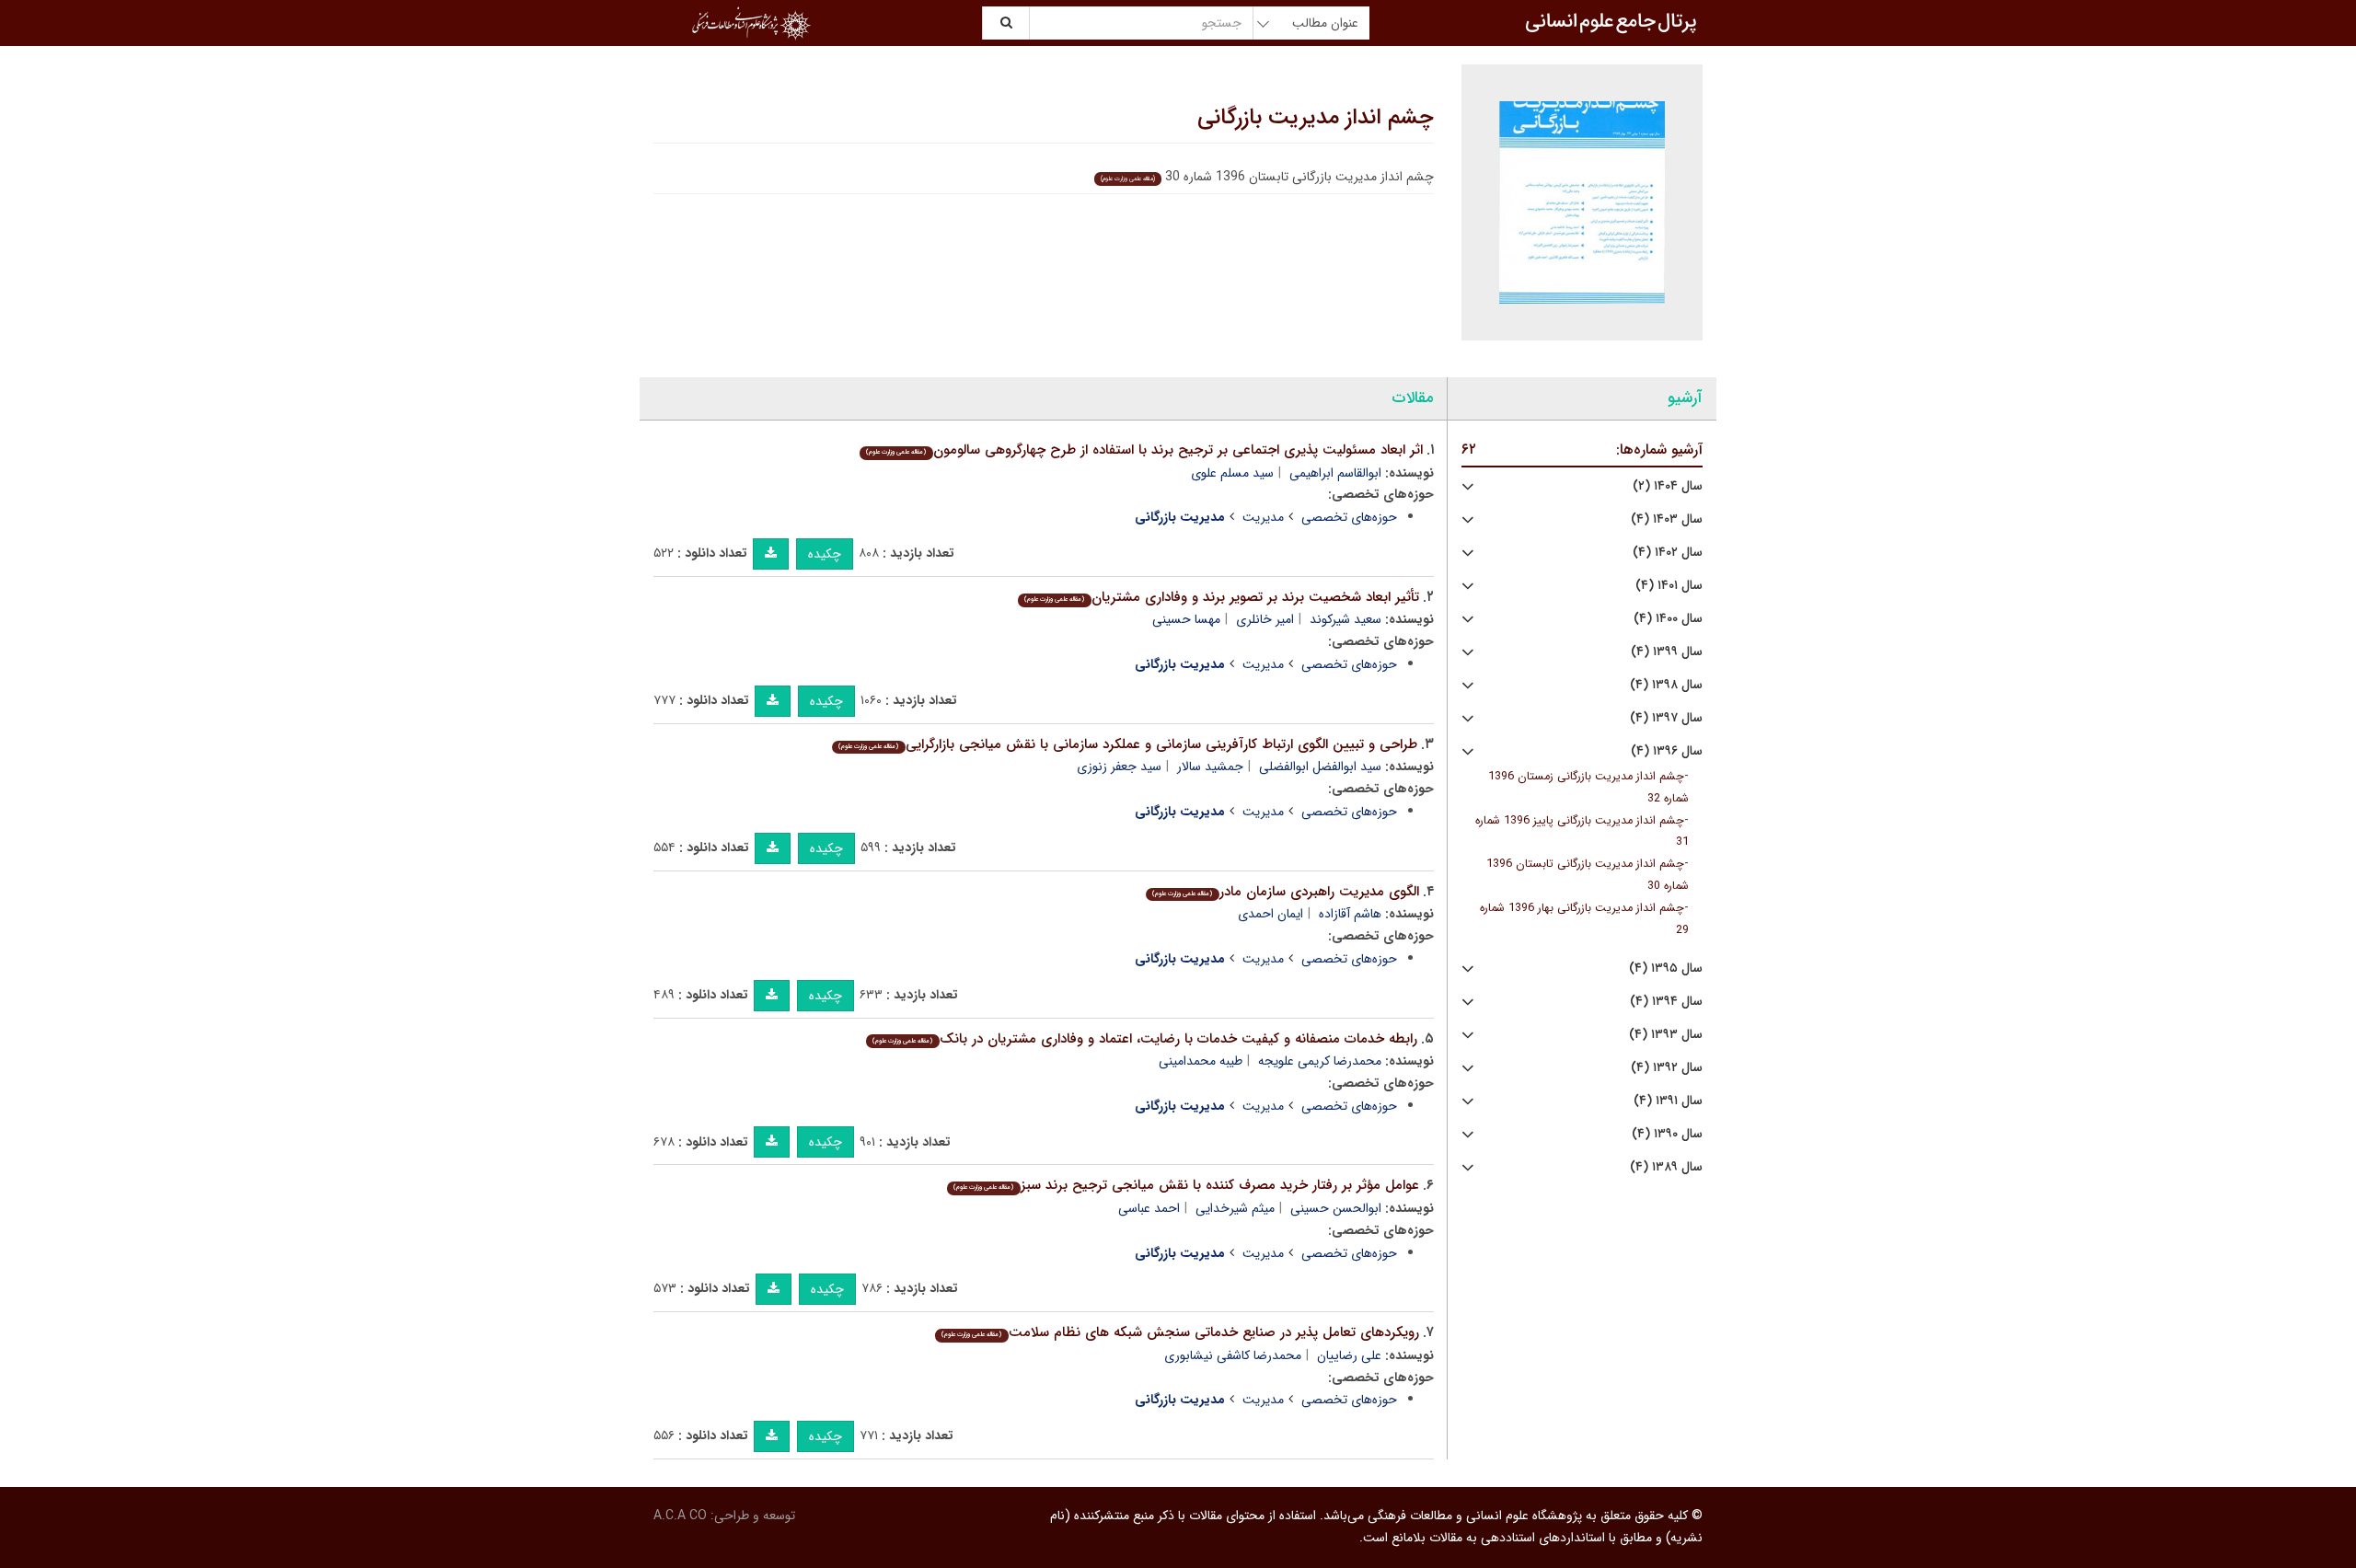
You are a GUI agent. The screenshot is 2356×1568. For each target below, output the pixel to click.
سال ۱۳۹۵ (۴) (1666, 968)
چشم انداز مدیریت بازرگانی (1316, 118)
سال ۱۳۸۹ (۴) (1666, 1167)
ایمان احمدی (1270, 914)
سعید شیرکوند (1345, 619)
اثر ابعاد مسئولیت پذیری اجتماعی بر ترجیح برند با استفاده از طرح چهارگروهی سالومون (1144, 450)
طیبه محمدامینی (1201, 1061)
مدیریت (1263, 517)
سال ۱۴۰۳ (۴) (1667, 519)
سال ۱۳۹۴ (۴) (1666, 1002)
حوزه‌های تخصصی (1349, 517)
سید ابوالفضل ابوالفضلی (1320, 767)
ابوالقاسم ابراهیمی (1335, 473)
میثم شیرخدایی (1235, 1208)
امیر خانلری (1265, 619)
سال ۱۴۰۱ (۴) (1669, 586)
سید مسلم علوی (1232, 473)
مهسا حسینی (1186, 619)
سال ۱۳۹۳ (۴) (1666, 1035)
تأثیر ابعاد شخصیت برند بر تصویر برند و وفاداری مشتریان (1221, 597)
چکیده (825, 554)
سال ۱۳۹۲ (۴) (1667, 1068)
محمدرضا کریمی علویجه (1320, 1061)
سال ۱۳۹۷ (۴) (1666, 718)
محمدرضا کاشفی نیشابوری (1233, 1355)
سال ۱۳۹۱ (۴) (1668, 1101)
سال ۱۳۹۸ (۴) (1666, 685)
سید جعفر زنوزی (1119, 767)
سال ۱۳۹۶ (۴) (1667, 751)
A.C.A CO (680, 1516)
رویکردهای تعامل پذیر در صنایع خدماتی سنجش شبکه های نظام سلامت (1180, 1332)
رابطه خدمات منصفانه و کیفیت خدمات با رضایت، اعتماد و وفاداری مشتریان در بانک (1144, 1039)
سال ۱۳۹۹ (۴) (1667, 652)
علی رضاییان (1349, 1355)
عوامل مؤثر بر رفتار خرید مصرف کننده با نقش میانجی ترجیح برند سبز (1186, 1185)
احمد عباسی (1149, 1208)
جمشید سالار (1210, 767)
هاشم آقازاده (1350, 914)
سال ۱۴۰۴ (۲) (1668, 486)
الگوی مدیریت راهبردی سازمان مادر (1285, 892)
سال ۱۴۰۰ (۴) (1668, 619)
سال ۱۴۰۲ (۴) (1668, 553)
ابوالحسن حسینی (1336, 1208)
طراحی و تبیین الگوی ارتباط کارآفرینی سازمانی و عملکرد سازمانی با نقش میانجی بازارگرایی (1127, 744)
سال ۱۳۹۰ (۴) (1667, 1134)
